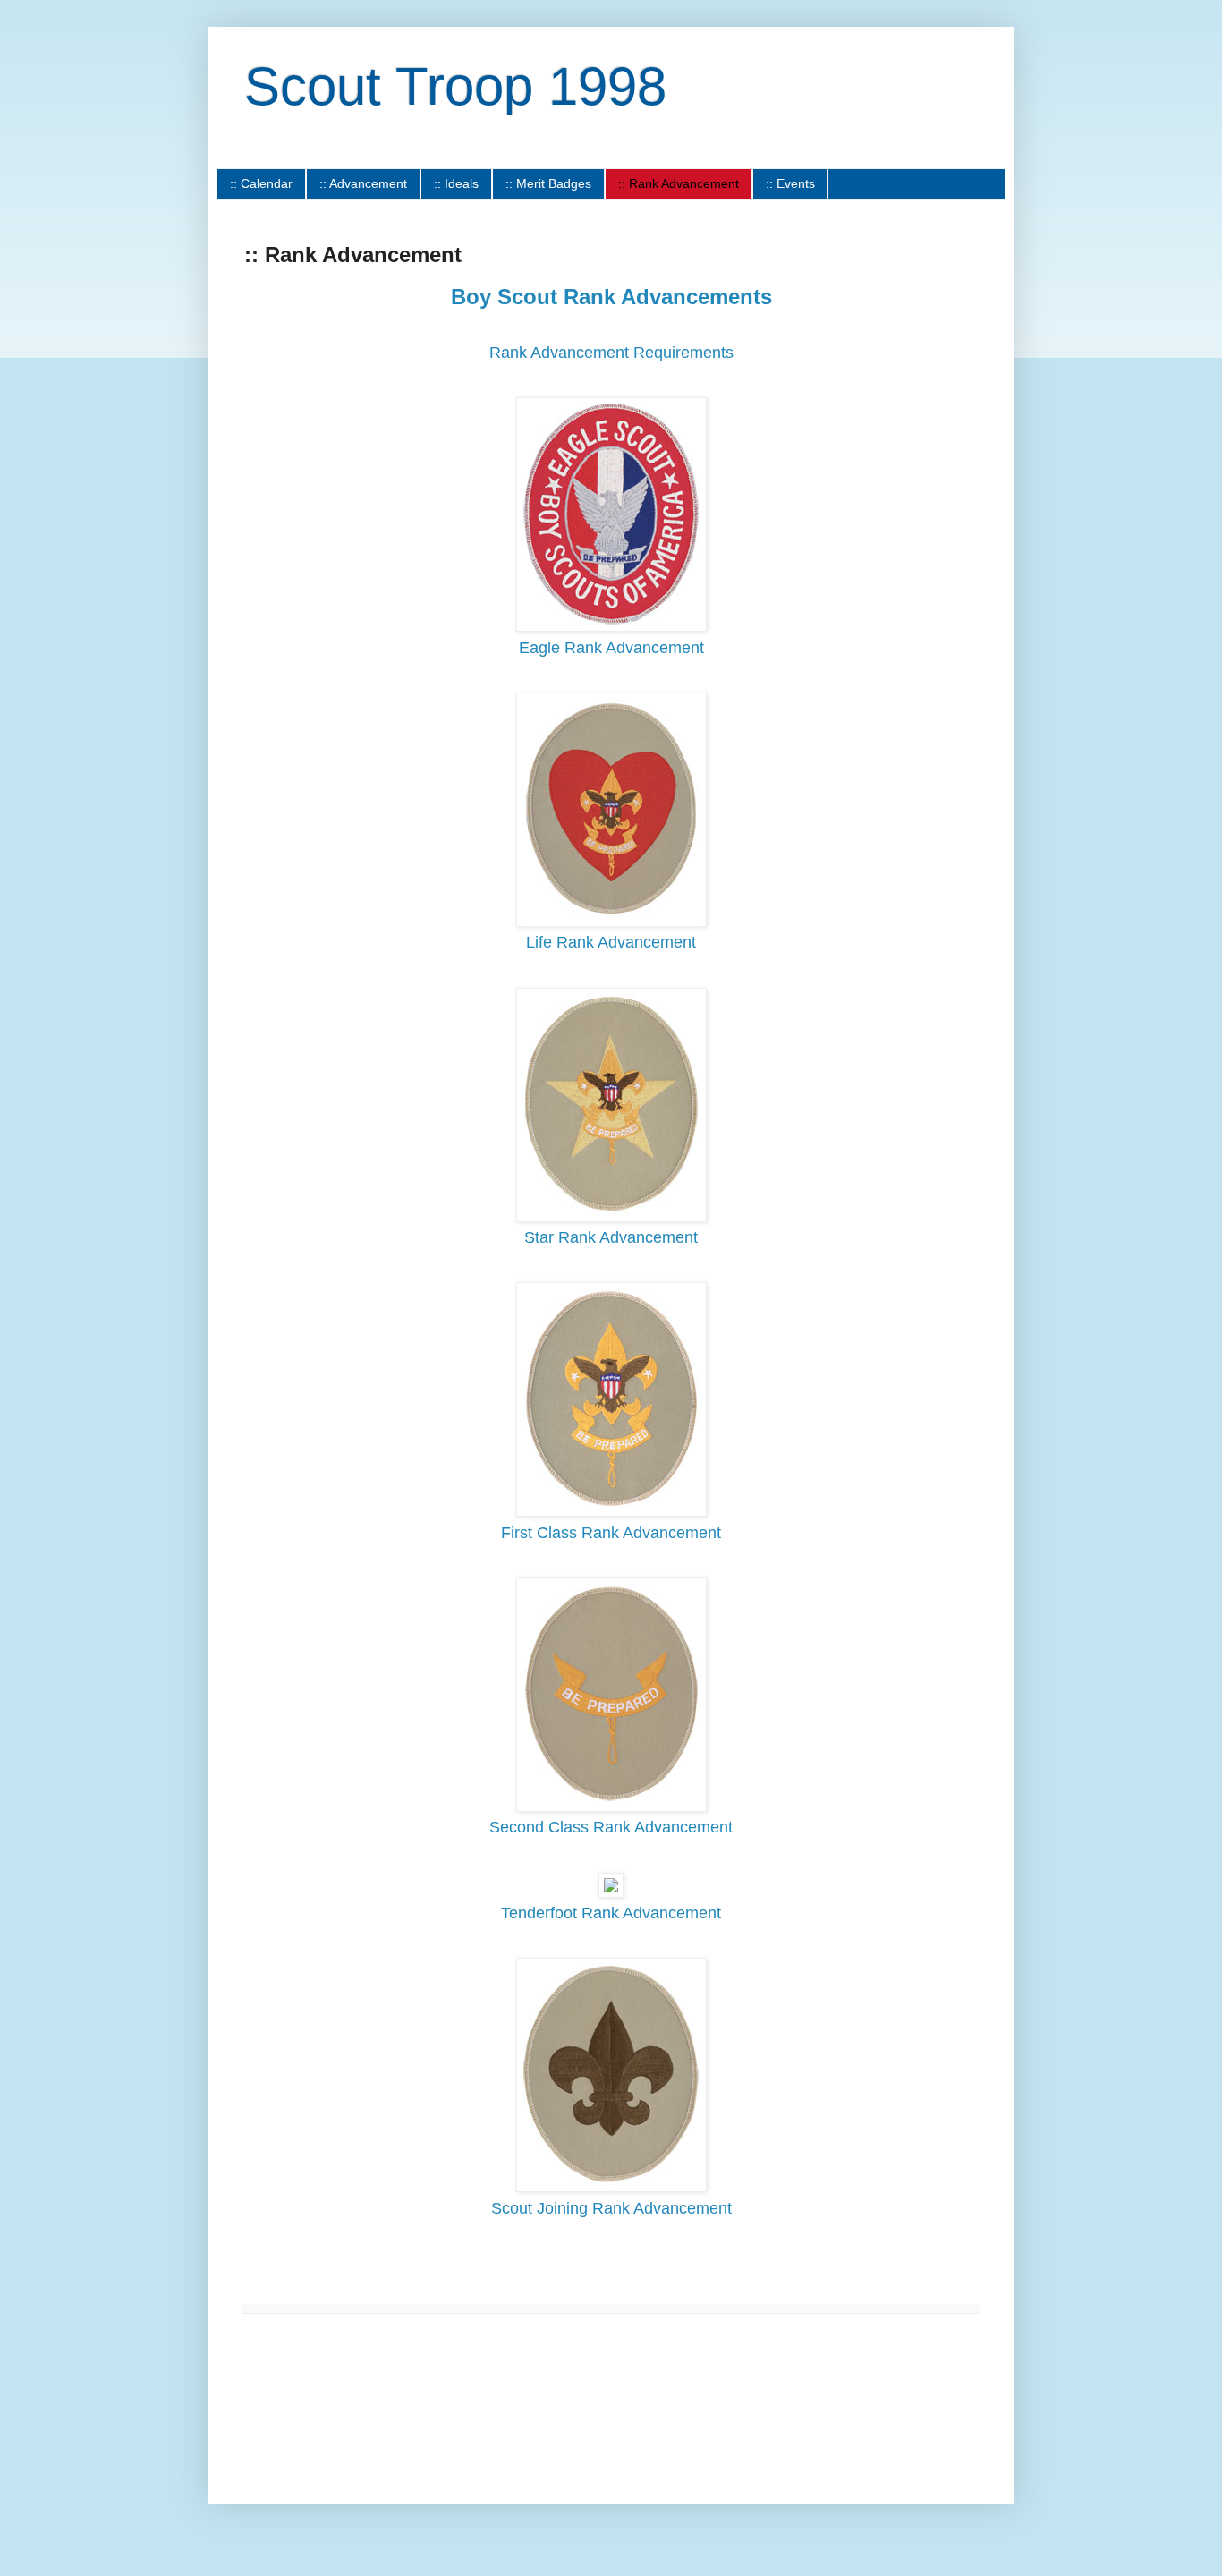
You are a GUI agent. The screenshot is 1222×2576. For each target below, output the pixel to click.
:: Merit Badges (548, 183)
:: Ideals (456, 183)
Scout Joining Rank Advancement (611, 2208)
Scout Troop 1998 (455, 86)
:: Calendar (261, 183)
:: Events (790, 183)
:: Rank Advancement (679, 183)
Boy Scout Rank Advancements (611, 297)
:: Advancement (363, 183)
